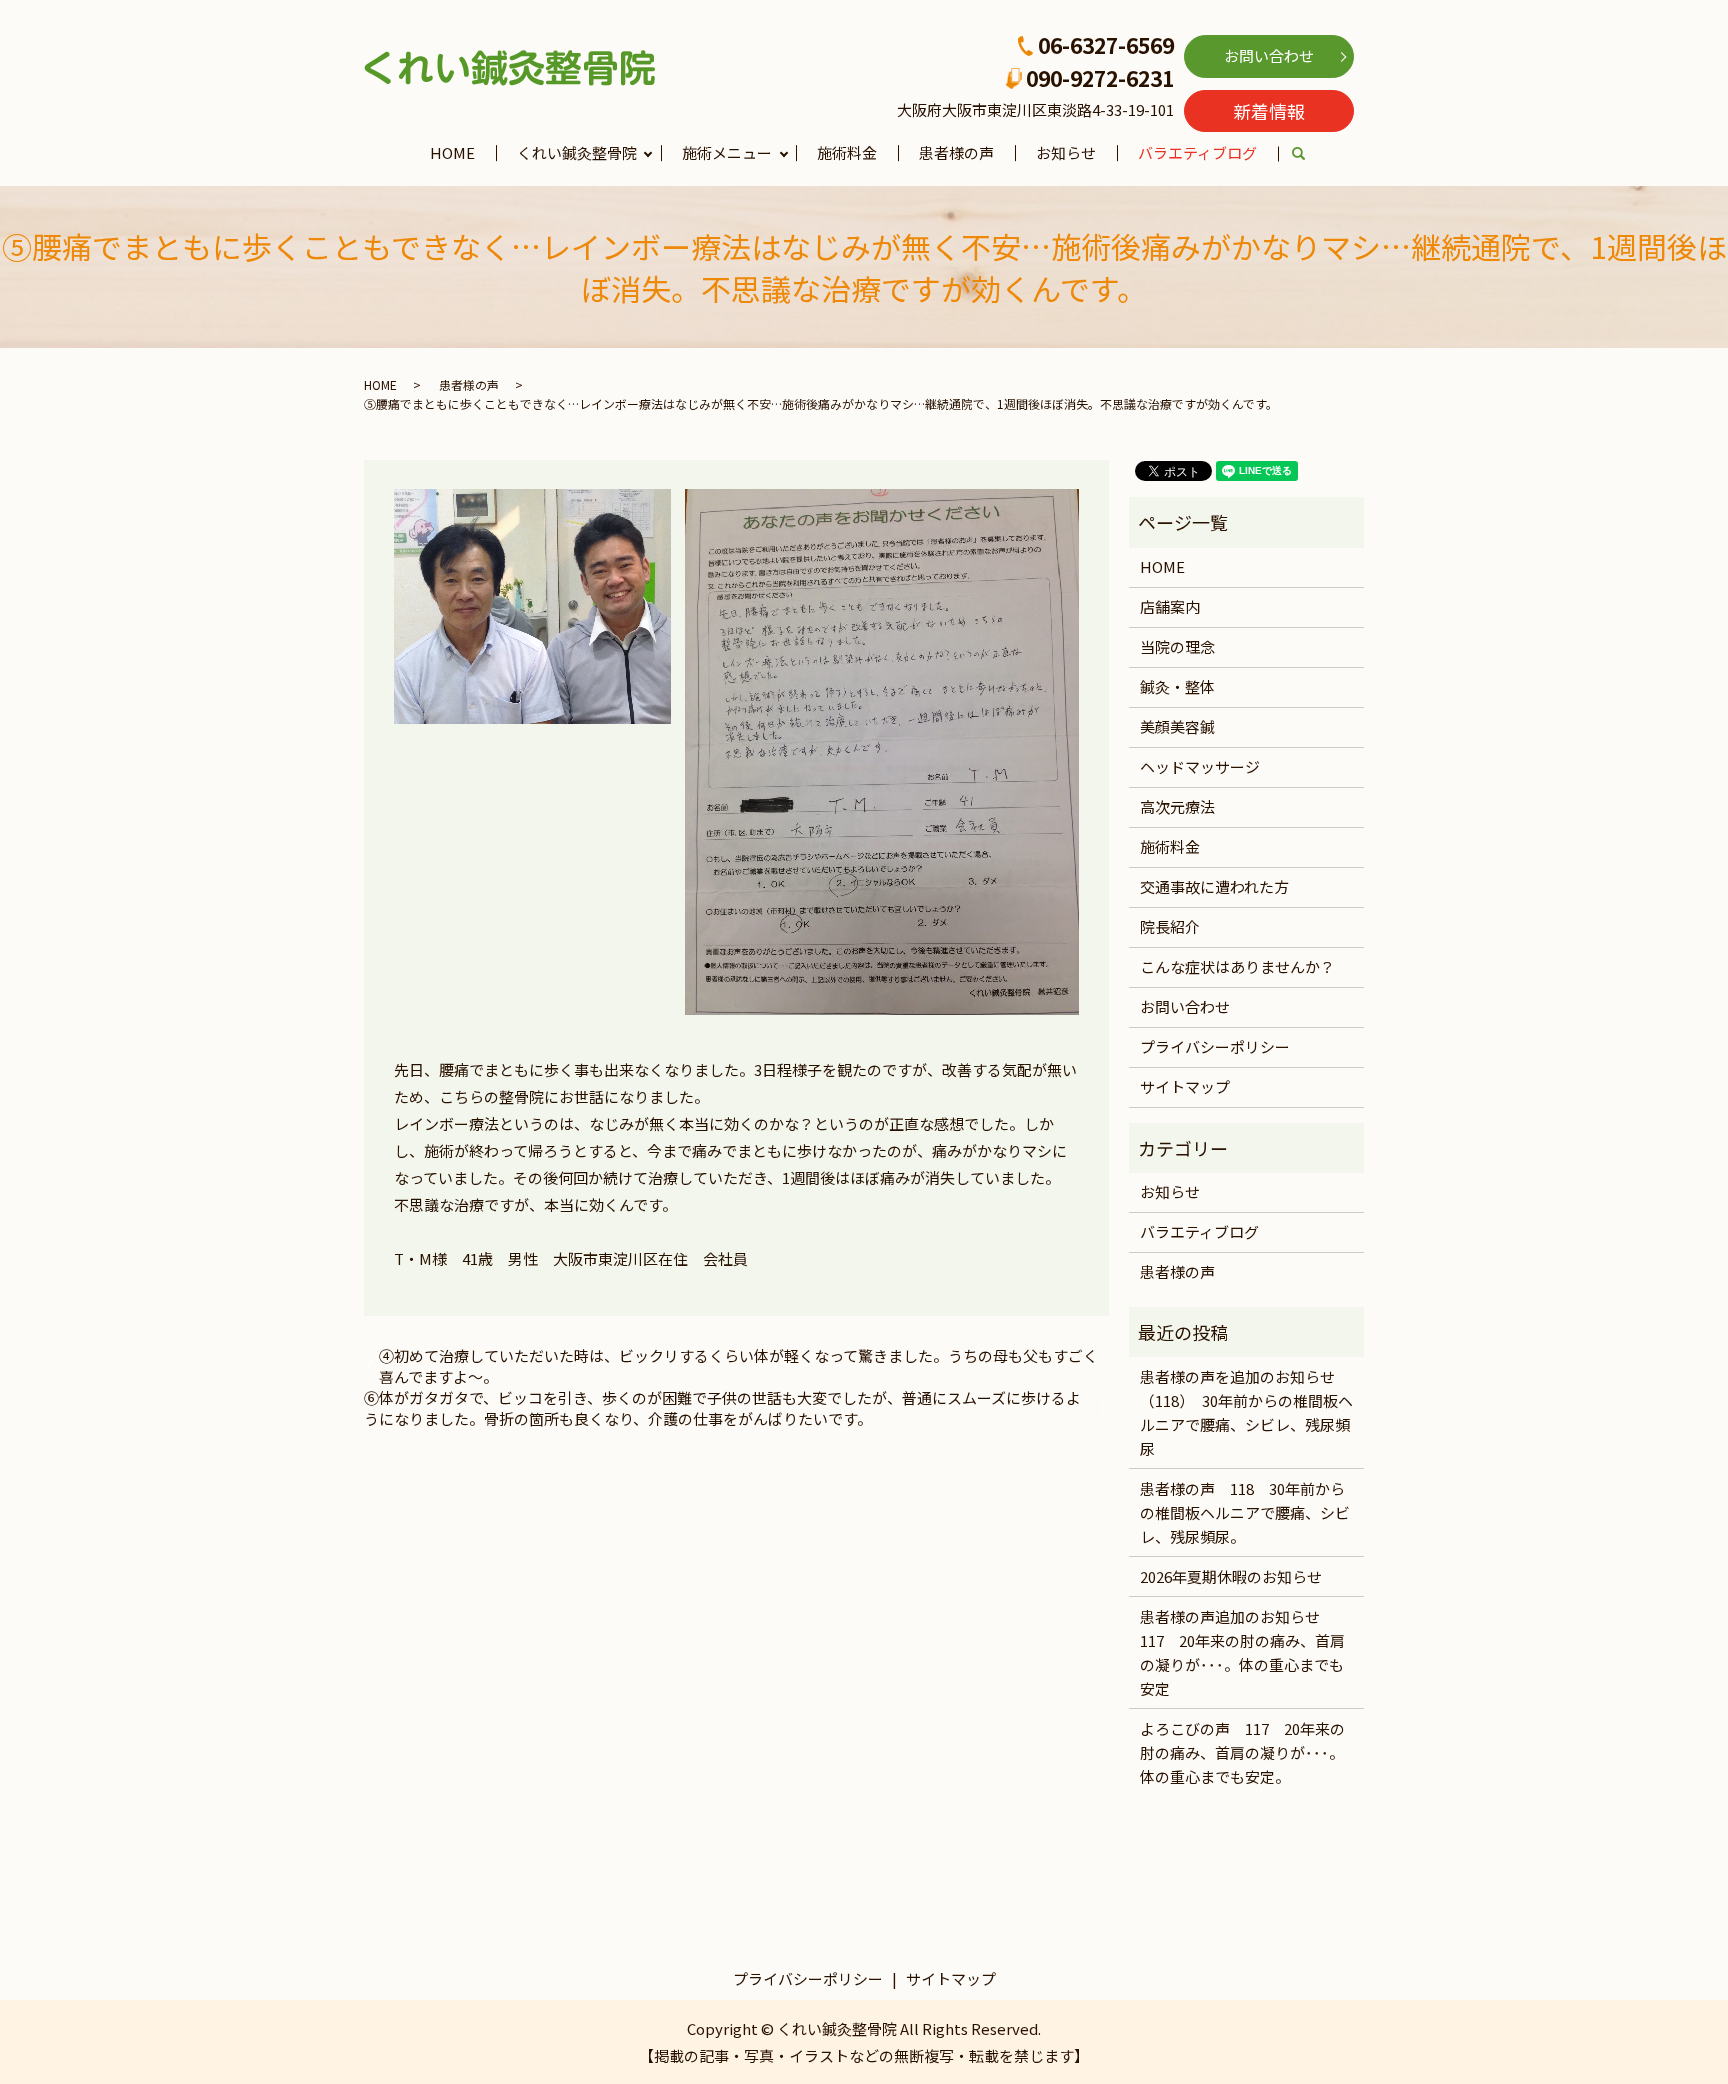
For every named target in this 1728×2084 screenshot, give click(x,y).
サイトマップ (1185, 1086)
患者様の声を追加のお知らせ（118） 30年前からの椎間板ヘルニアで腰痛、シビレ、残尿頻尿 (1246, 1412)
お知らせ (1066, 152)
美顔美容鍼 (1177, 726)
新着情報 (1269, 111)
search (1309, 154)
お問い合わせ (1269, 55)
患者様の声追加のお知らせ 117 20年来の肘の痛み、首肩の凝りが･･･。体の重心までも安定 (1242, 1652)
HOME (452, 152)
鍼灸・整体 (1177, 686)
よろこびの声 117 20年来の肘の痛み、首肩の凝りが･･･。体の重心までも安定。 (1242, 1752)
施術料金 (847, 152)
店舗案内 (1170, 606)
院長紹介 (1170, 926)
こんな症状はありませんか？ (1237, 966)
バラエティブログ (1197, 152)
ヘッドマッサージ (1200, 766)
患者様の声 (956, 152)
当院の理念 (1177, 646)
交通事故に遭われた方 (1214, 886)
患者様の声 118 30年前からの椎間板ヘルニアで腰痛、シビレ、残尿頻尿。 (1245, 1512)
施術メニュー (727, 152)
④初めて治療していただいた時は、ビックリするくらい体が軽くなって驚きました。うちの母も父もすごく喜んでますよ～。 (738, 1366)
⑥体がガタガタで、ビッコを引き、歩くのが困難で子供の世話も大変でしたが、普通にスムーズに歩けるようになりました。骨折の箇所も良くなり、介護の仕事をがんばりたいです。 (722, 1408)
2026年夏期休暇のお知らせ (1231, 1576)
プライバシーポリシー (1215, 1046)
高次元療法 (1177, 806)
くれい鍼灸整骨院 (577, 152)
